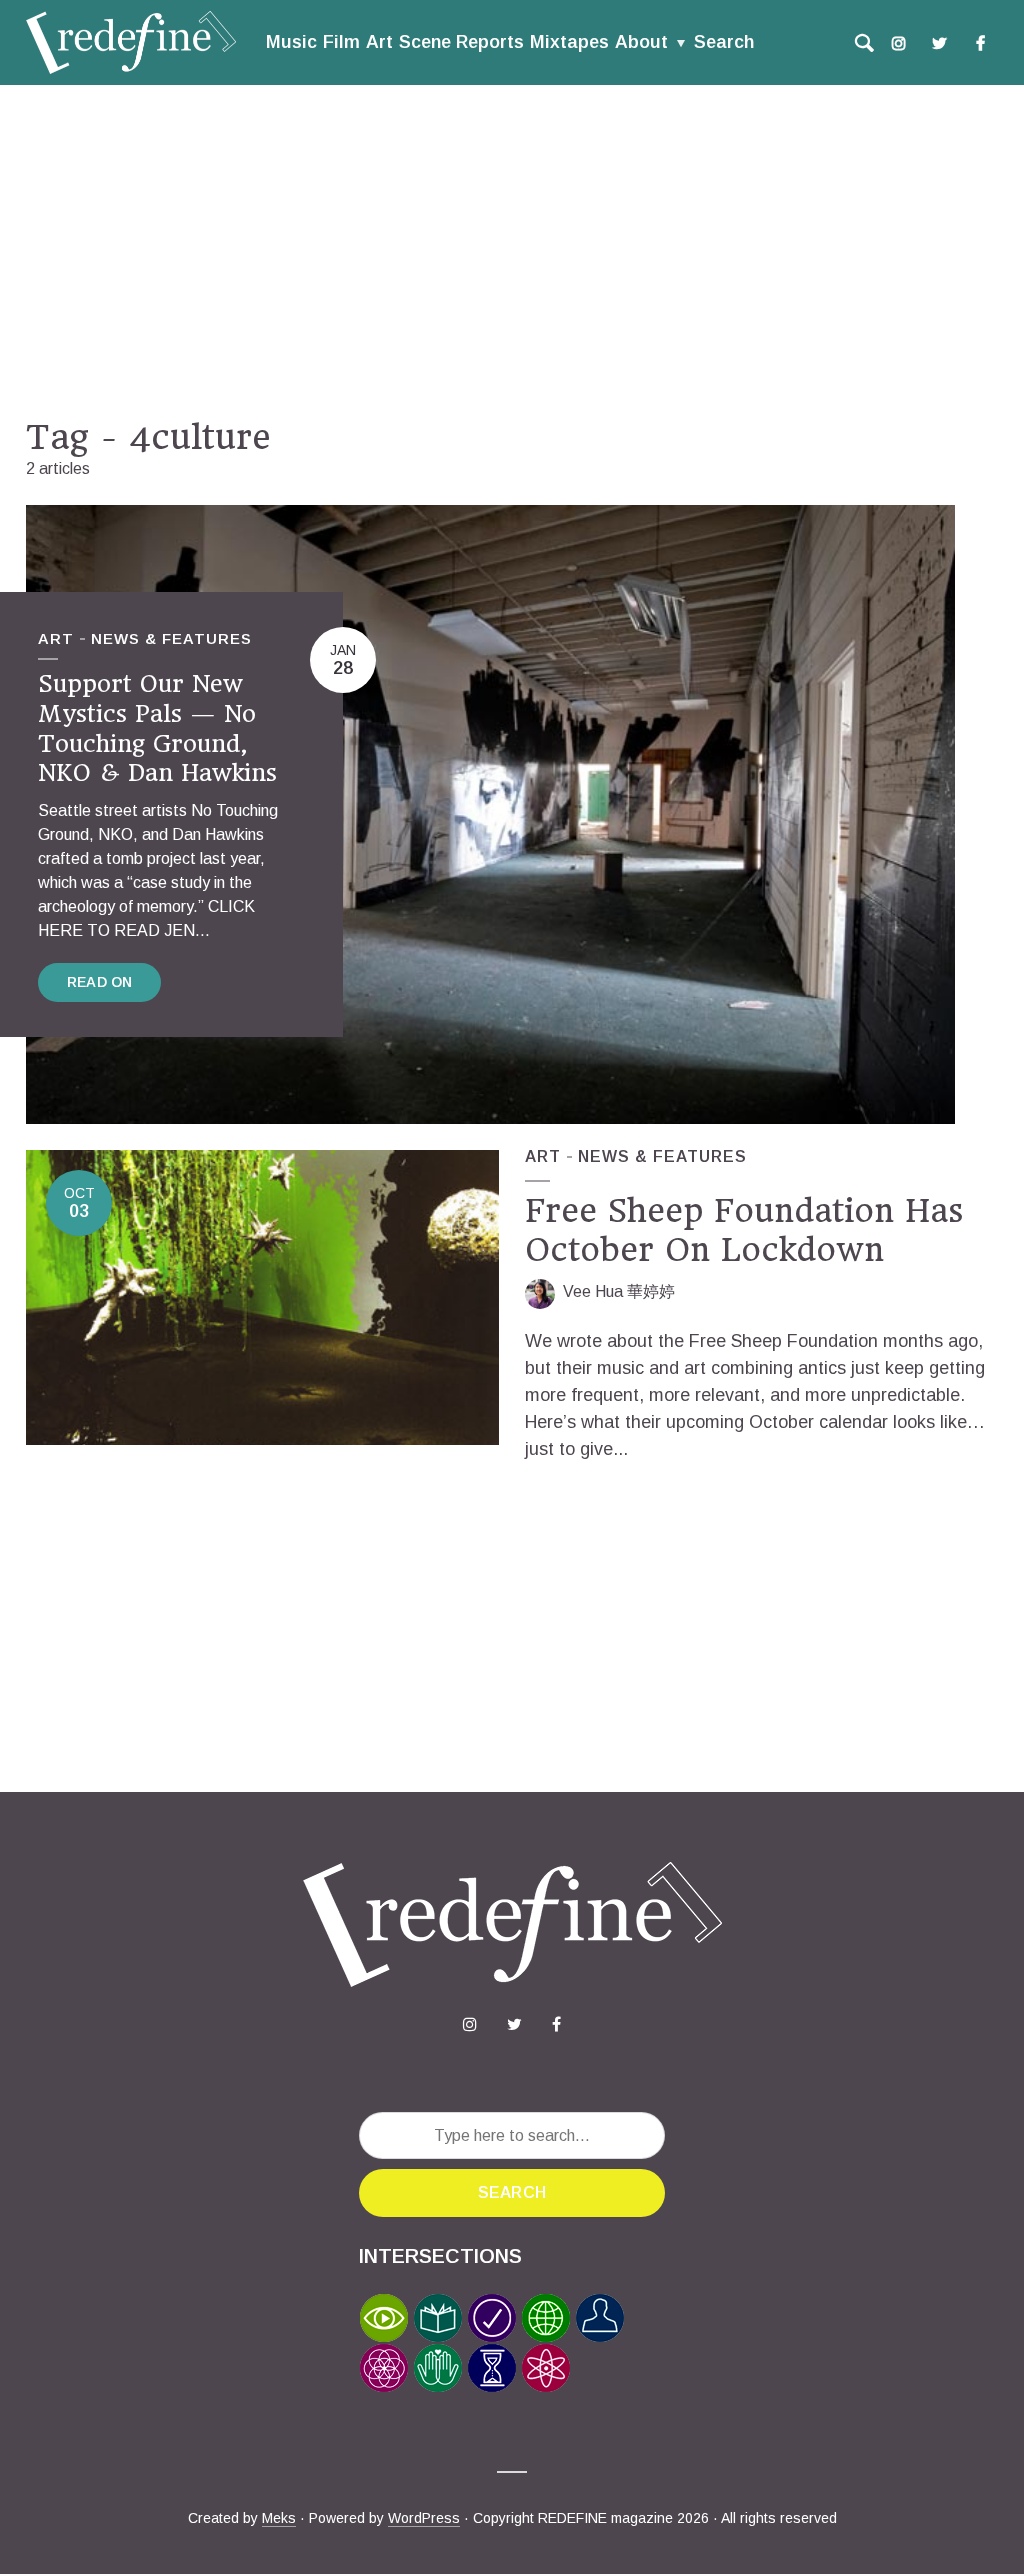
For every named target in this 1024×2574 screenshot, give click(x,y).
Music (291, 42)
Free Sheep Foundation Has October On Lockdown (744, 1230)
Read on (99, 982)
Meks (279, 2518)
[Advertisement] (512, 251)
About (641, 42)
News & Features (171, 638)
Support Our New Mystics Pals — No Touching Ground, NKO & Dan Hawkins (157, 728)
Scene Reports (461, 42)
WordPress (424, 2518)
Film (341, 42)
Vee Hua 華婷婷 (619, 1291)
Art (379, 42)
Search (724, 42)
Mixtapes (569, 42)
